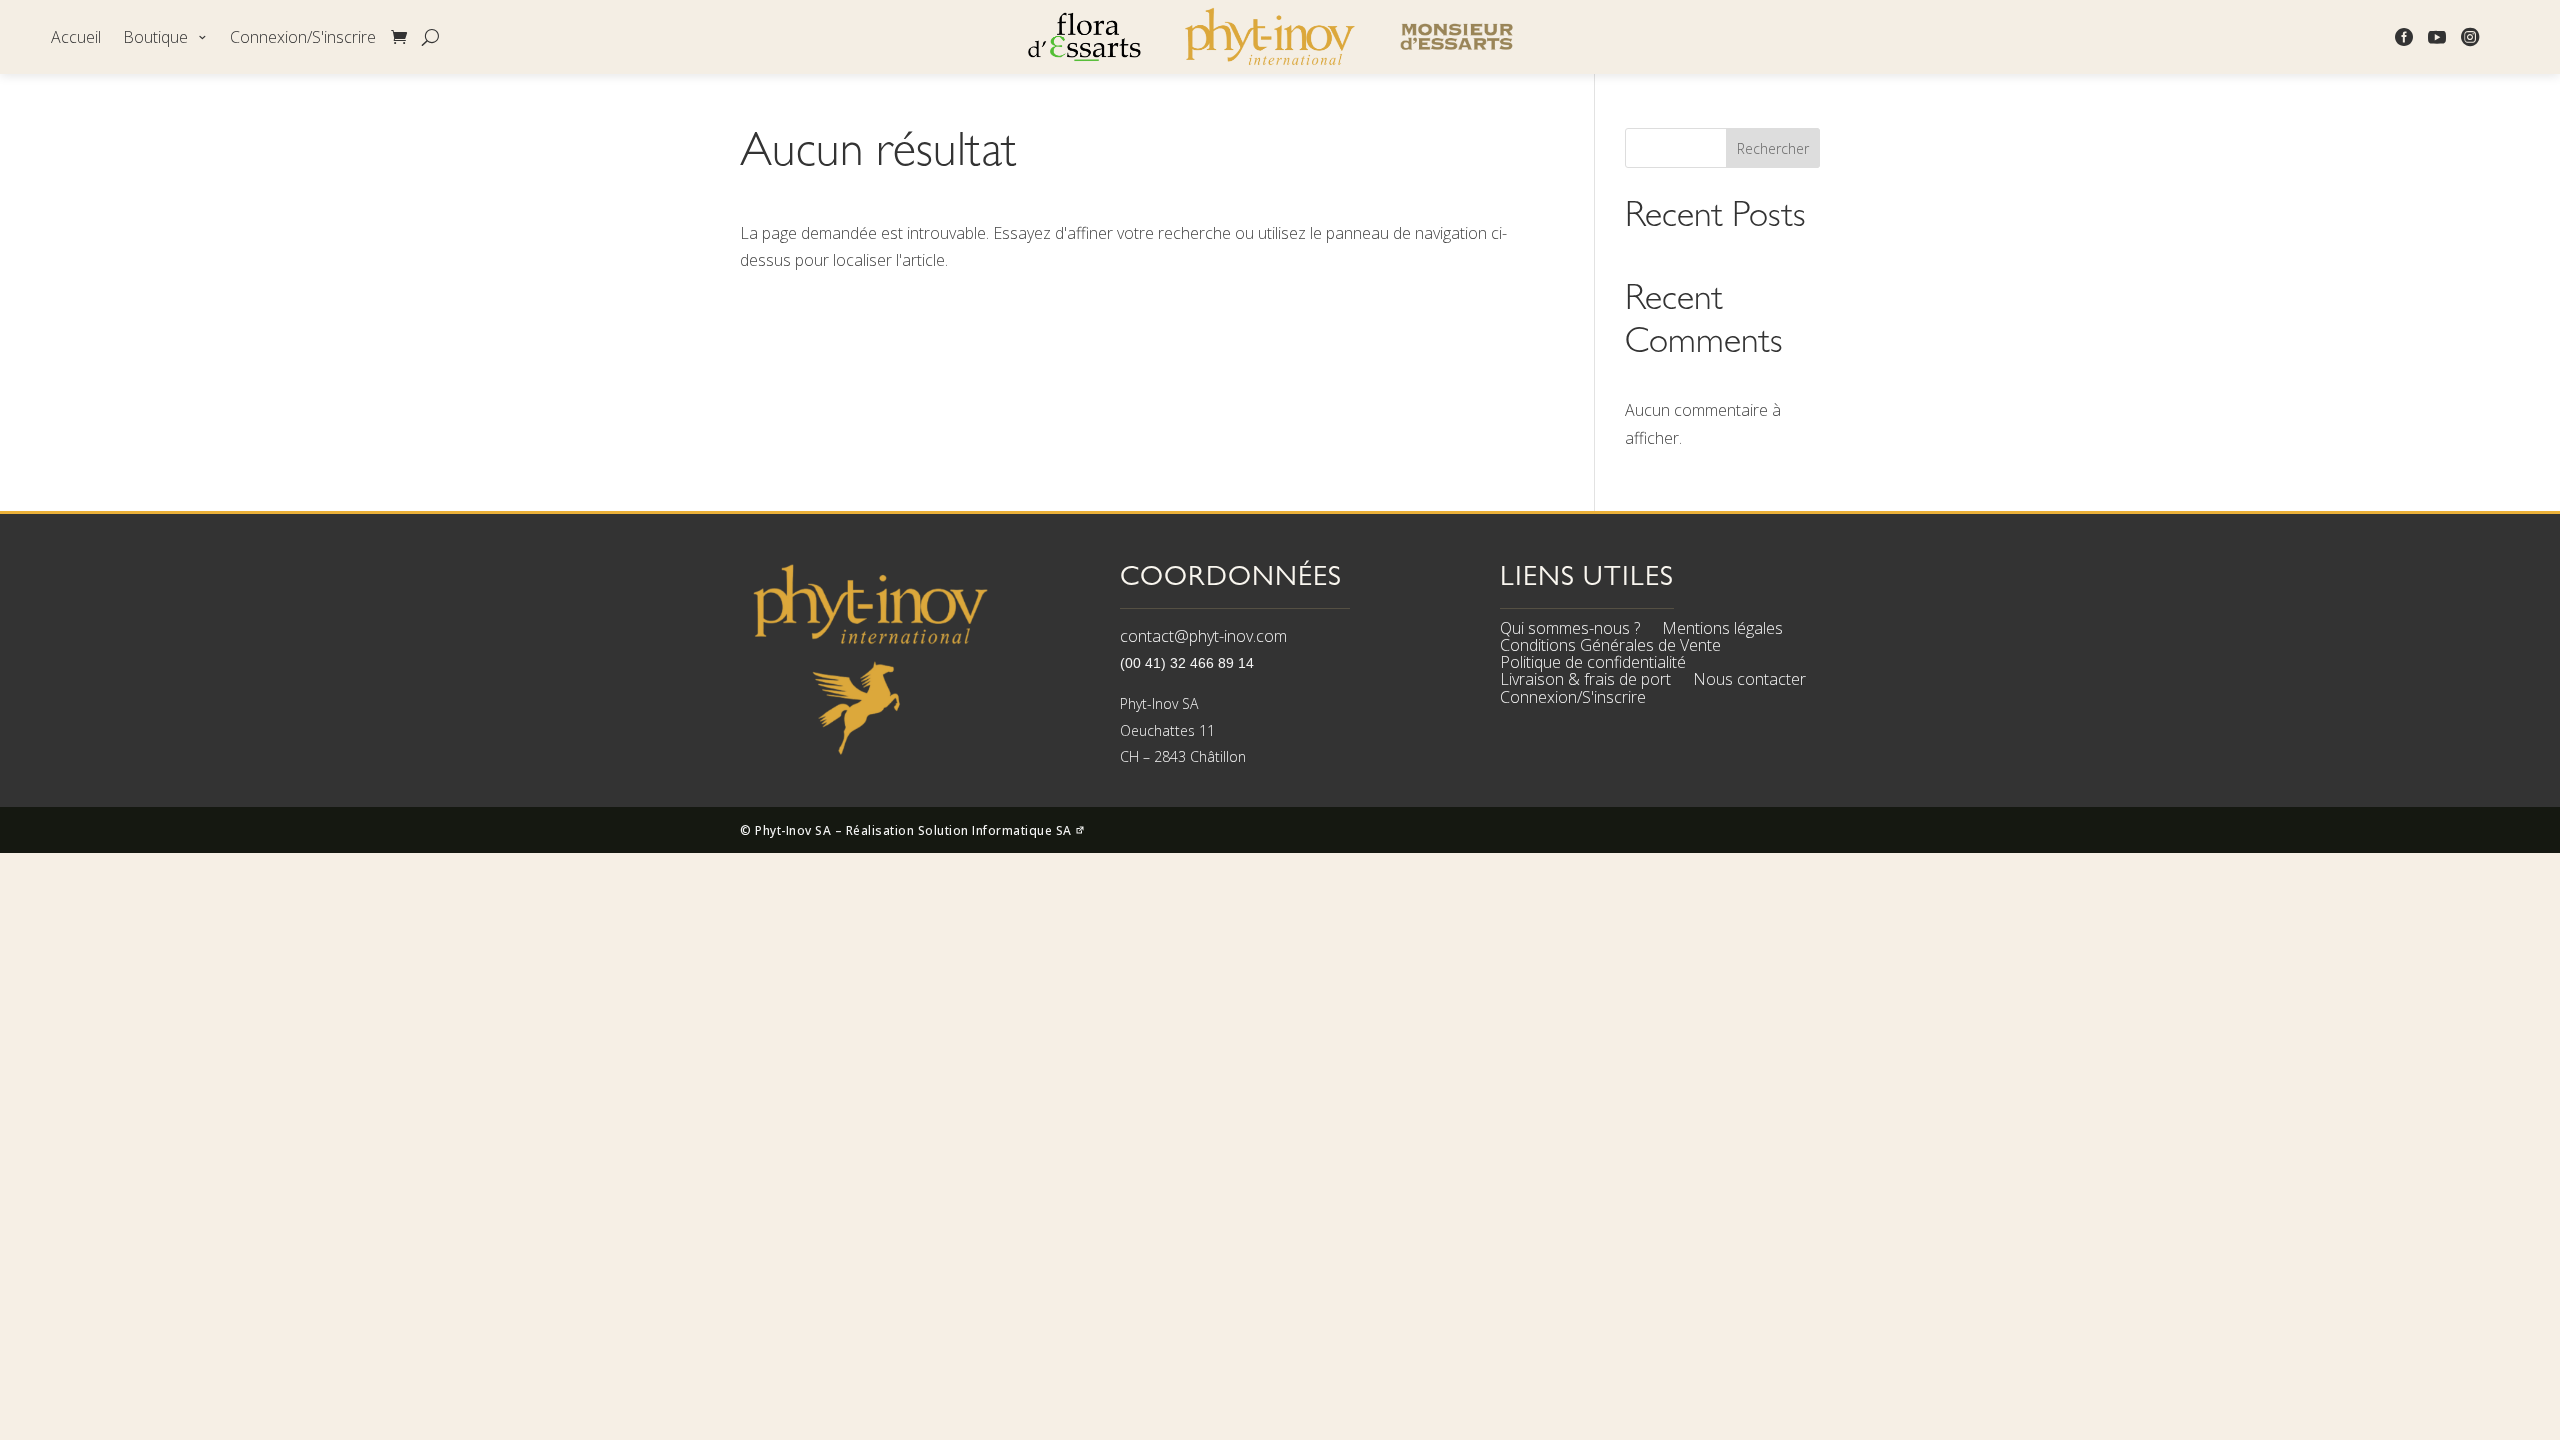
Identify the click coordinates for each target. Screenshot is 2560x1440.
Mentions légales (1722, 631)
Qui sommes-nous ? (1570, 631)
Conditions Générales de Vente (1610, 648)
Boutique (155, 38)
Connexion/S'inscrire (303, 38)
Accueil (76, 38)
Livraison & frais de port (1585, 682)
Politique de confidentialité (1593, 665)
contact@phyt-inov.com (1203, 636)
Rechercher (1773, 148)
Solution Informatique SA (997, 830)
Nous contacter (1749, 682)
